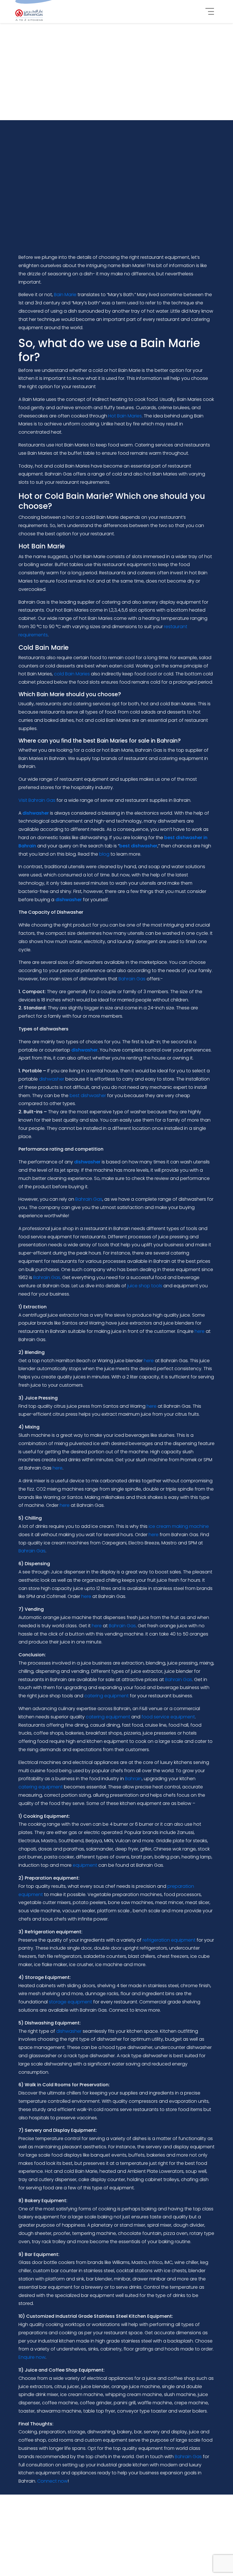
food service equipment (168, 1717)
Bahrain (133, 1779)
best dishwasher (88, 1096)
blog (104, 854)
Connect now (52, 2481)
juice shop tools (145, 1286)
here (200, 1331)
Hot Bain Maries (125, 416)
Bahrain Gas (132, 979)
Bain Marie (65, 295)
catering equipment (107, 1696)
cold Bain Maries (72, 674)
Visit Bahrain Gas (37, 800)
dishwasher (52, 1079)
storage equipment (70, 2002)
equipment (85, 1865)
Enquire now (32, 2357)
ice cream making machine (179, 1526)
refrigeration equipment (169, 1940)
